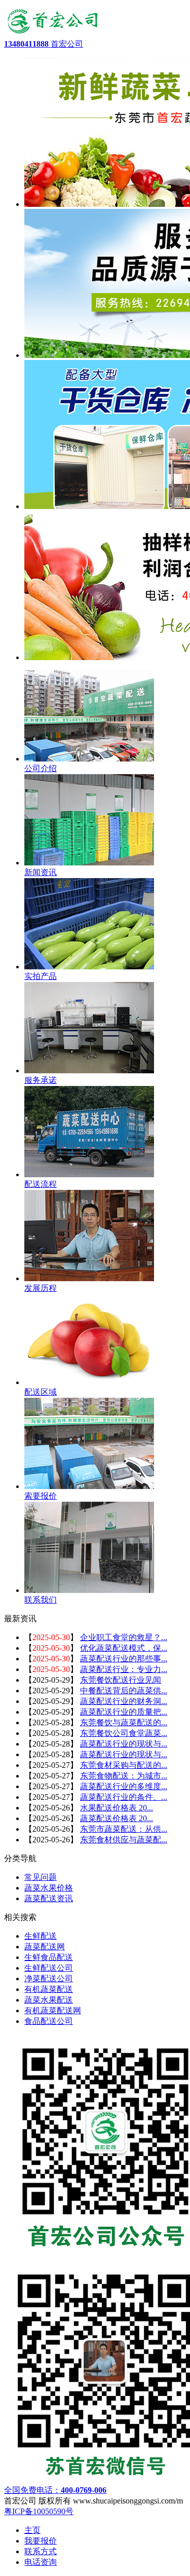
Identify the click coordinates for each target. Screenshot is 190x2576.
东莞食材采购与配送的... (124, 1765)
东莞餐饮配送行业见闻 (121, 1680)
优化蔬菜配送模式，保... (124, 1648)
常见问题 (41, 1877)
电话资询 (41, 2562)
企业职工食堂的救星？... (124, 1637)
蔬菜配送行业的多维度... (124, 1786)
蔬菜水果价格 (49, 1888)
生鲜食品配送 (49, 1957)
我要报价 (41, 2541)
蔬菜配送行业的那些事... (124, 1659)
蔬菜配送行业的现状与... (124, 1744)
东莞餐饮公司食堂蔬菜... (124, 1733)
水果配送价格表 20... (117, 1808)
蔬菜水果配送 (49, 2000)
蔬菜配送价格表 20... (117, 1818)
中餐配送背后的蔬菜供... (124, 1691)
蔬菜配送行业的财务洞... (124, 1701)
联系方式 (41, 2551)
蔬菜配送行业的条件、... (124, 1797)
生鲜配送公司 (49, 1968)
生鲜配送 (41, 1936)
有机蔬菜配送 (49, 1989)
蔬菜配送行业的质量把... (124, 1712)
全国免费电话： (55, 2490)
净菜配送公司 (49, 1979)
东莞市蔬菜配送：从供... (124, 1829)
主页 (32, 2530)
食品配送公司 (49, 2021)
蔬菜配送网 (45, 1947)
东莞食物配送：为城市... (124, 1776)
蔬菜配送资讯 (49, 1898)
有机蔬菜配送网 (53, 2010)
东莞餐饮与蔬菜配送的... (124, 1722)
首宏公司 (44, 44)
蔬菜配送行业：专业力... (124, 1669)
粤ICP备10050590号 (39, 2511)
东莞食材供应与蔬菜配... (124, 1840)
